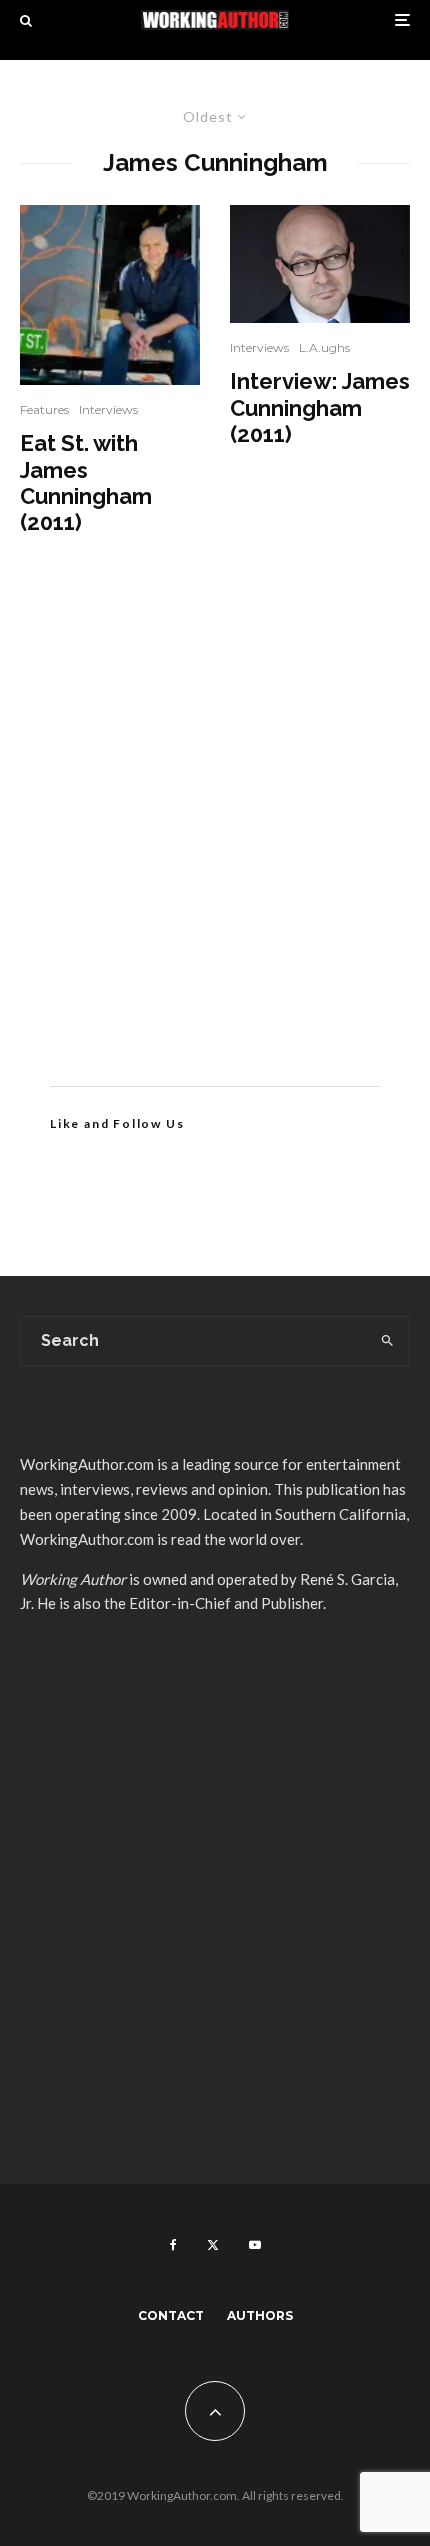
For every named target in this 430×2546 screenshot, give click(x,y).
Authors (260, 2315)
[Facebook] (173, 2245)
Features (44, 409)
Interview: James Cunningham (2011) (320, 407)
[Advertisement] (215, 841)
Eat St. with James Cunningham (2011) (86, 482)
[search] (388, 1341)
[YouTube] (255, 2245)
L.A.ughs (324, 347)
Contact (171, 2315)
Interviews (108, 409)
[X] (213, 2245)
